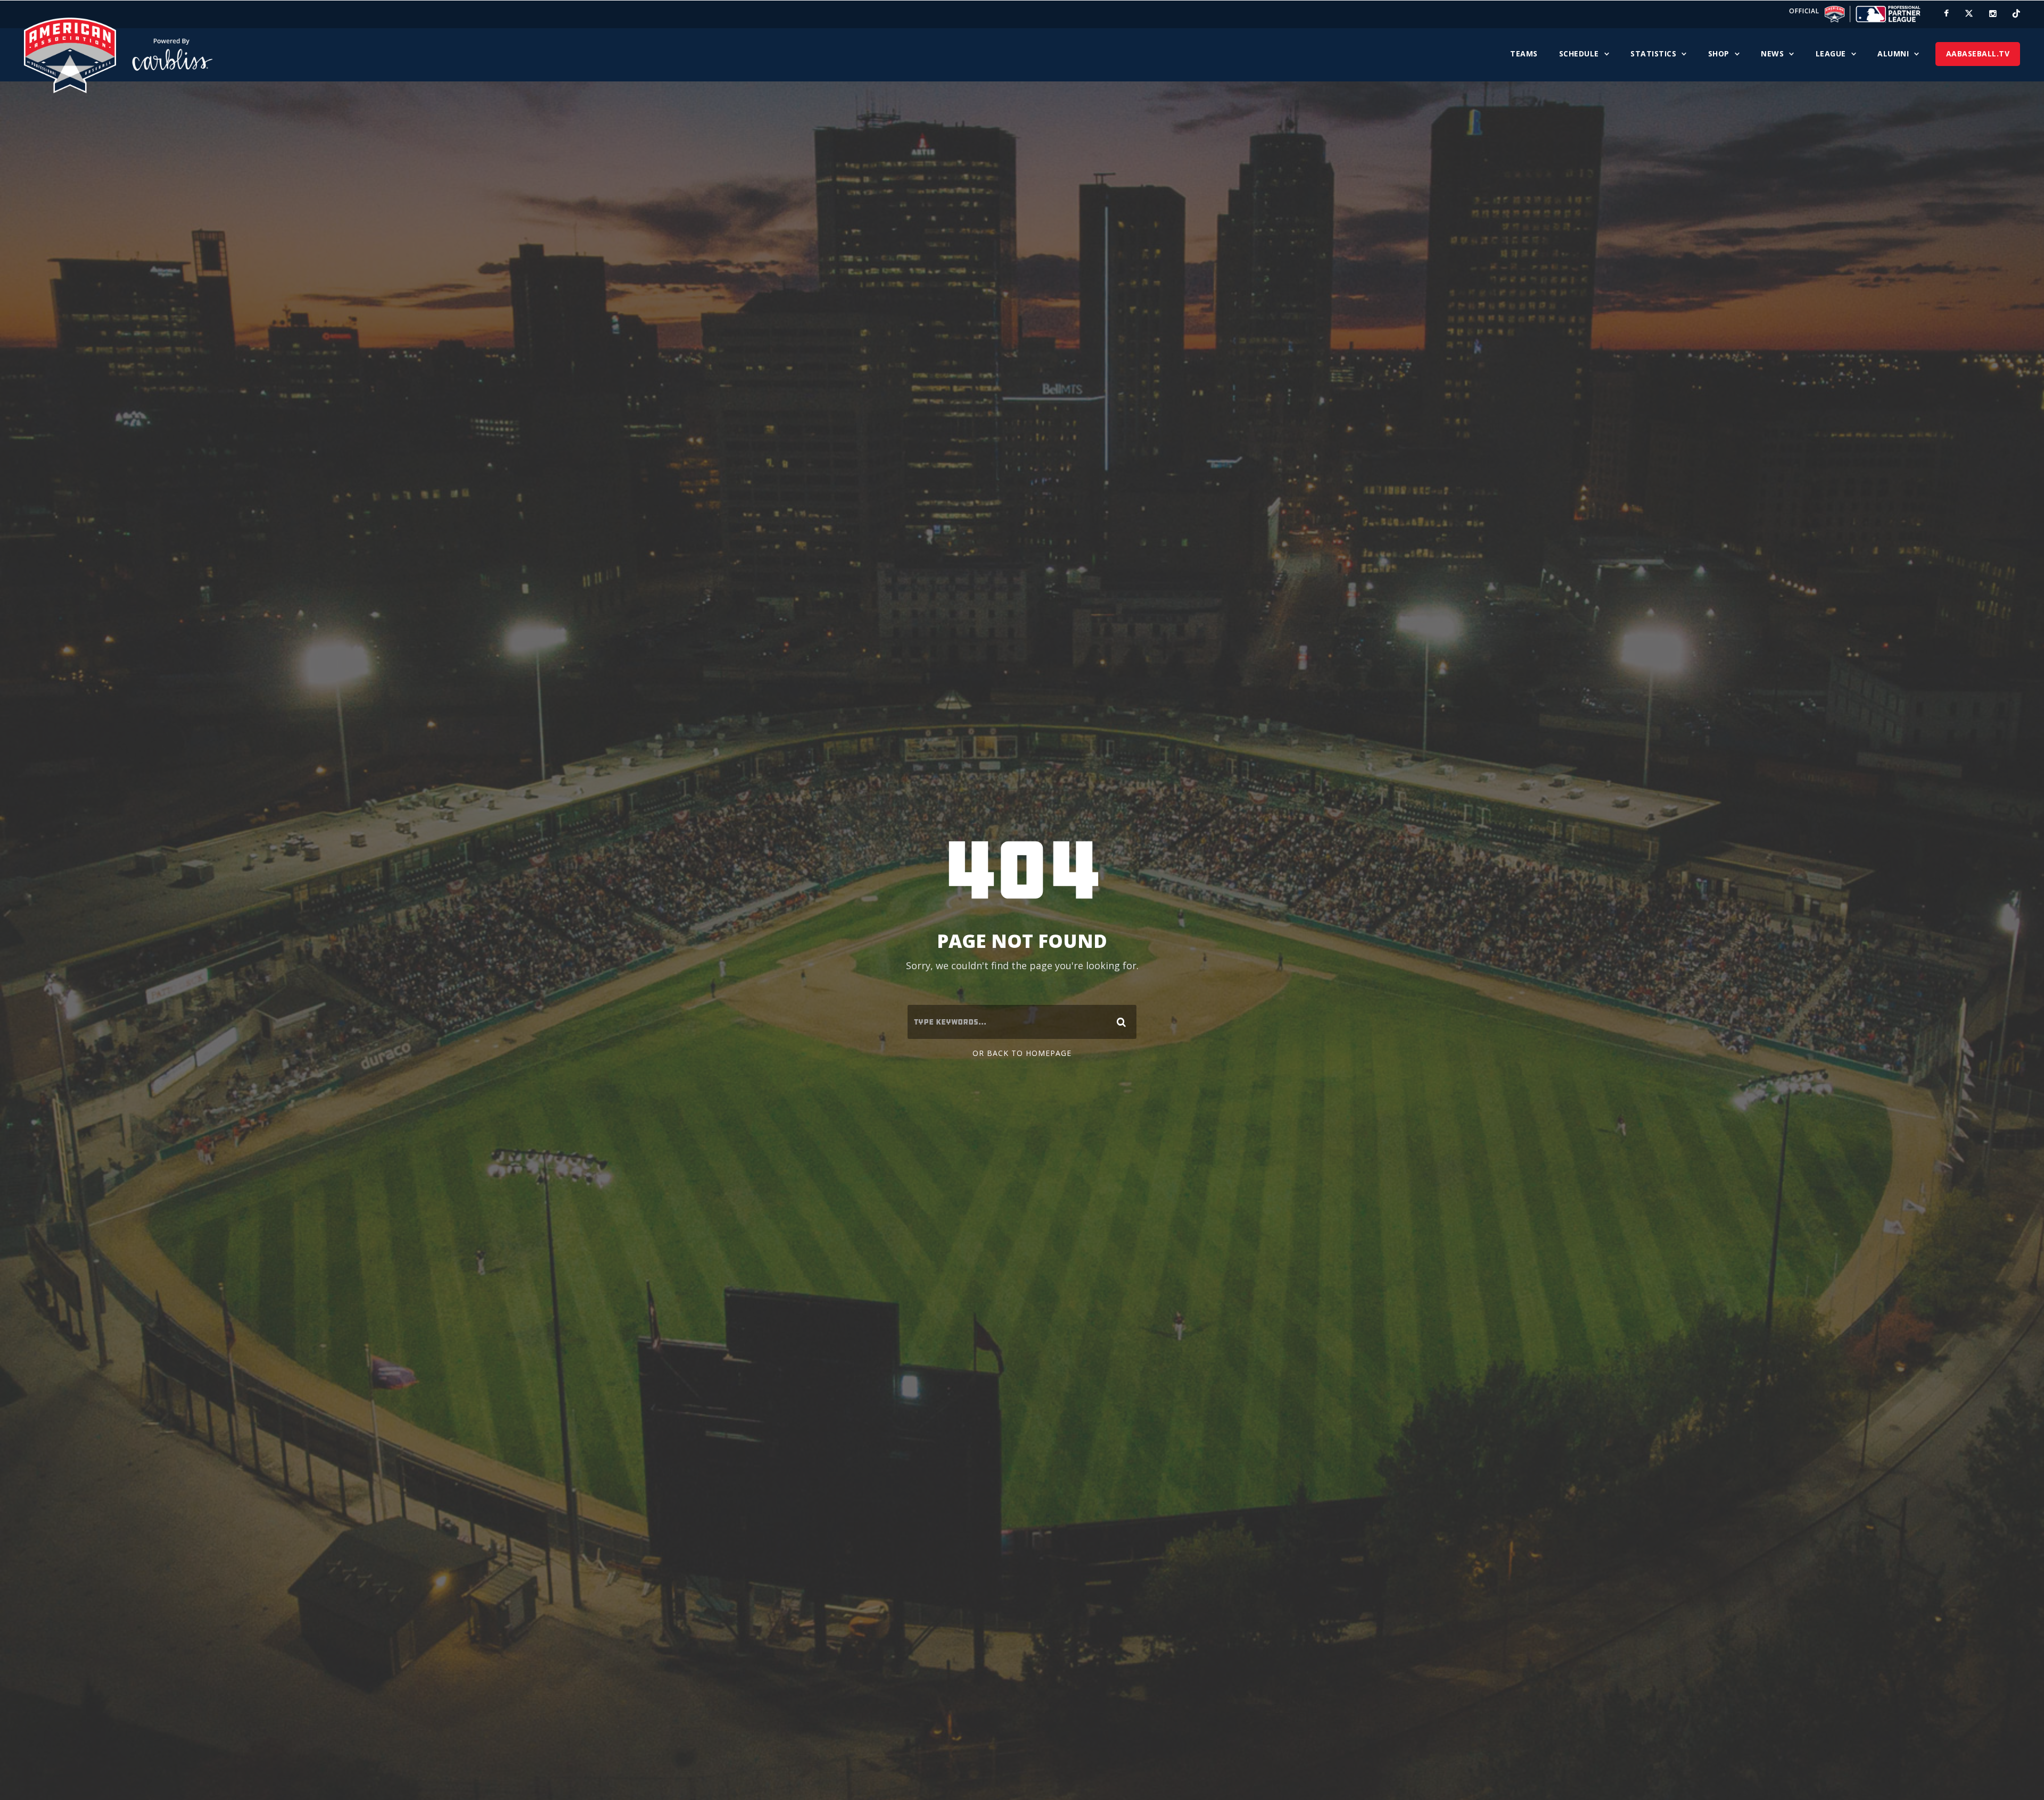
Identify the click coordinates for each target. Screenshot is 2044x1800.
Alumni (1893, 53)
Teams (1524, 53)
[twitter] (1969, 13)
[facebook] (1946, 13)
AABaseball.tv (1978, 53)
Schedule (1579, 53)
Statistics (1653, 53)
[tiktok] (2016, 13)
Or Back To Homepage (1022, 1053)
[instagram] (1993, 13)
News (1772, 53)
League (1831, 53)
